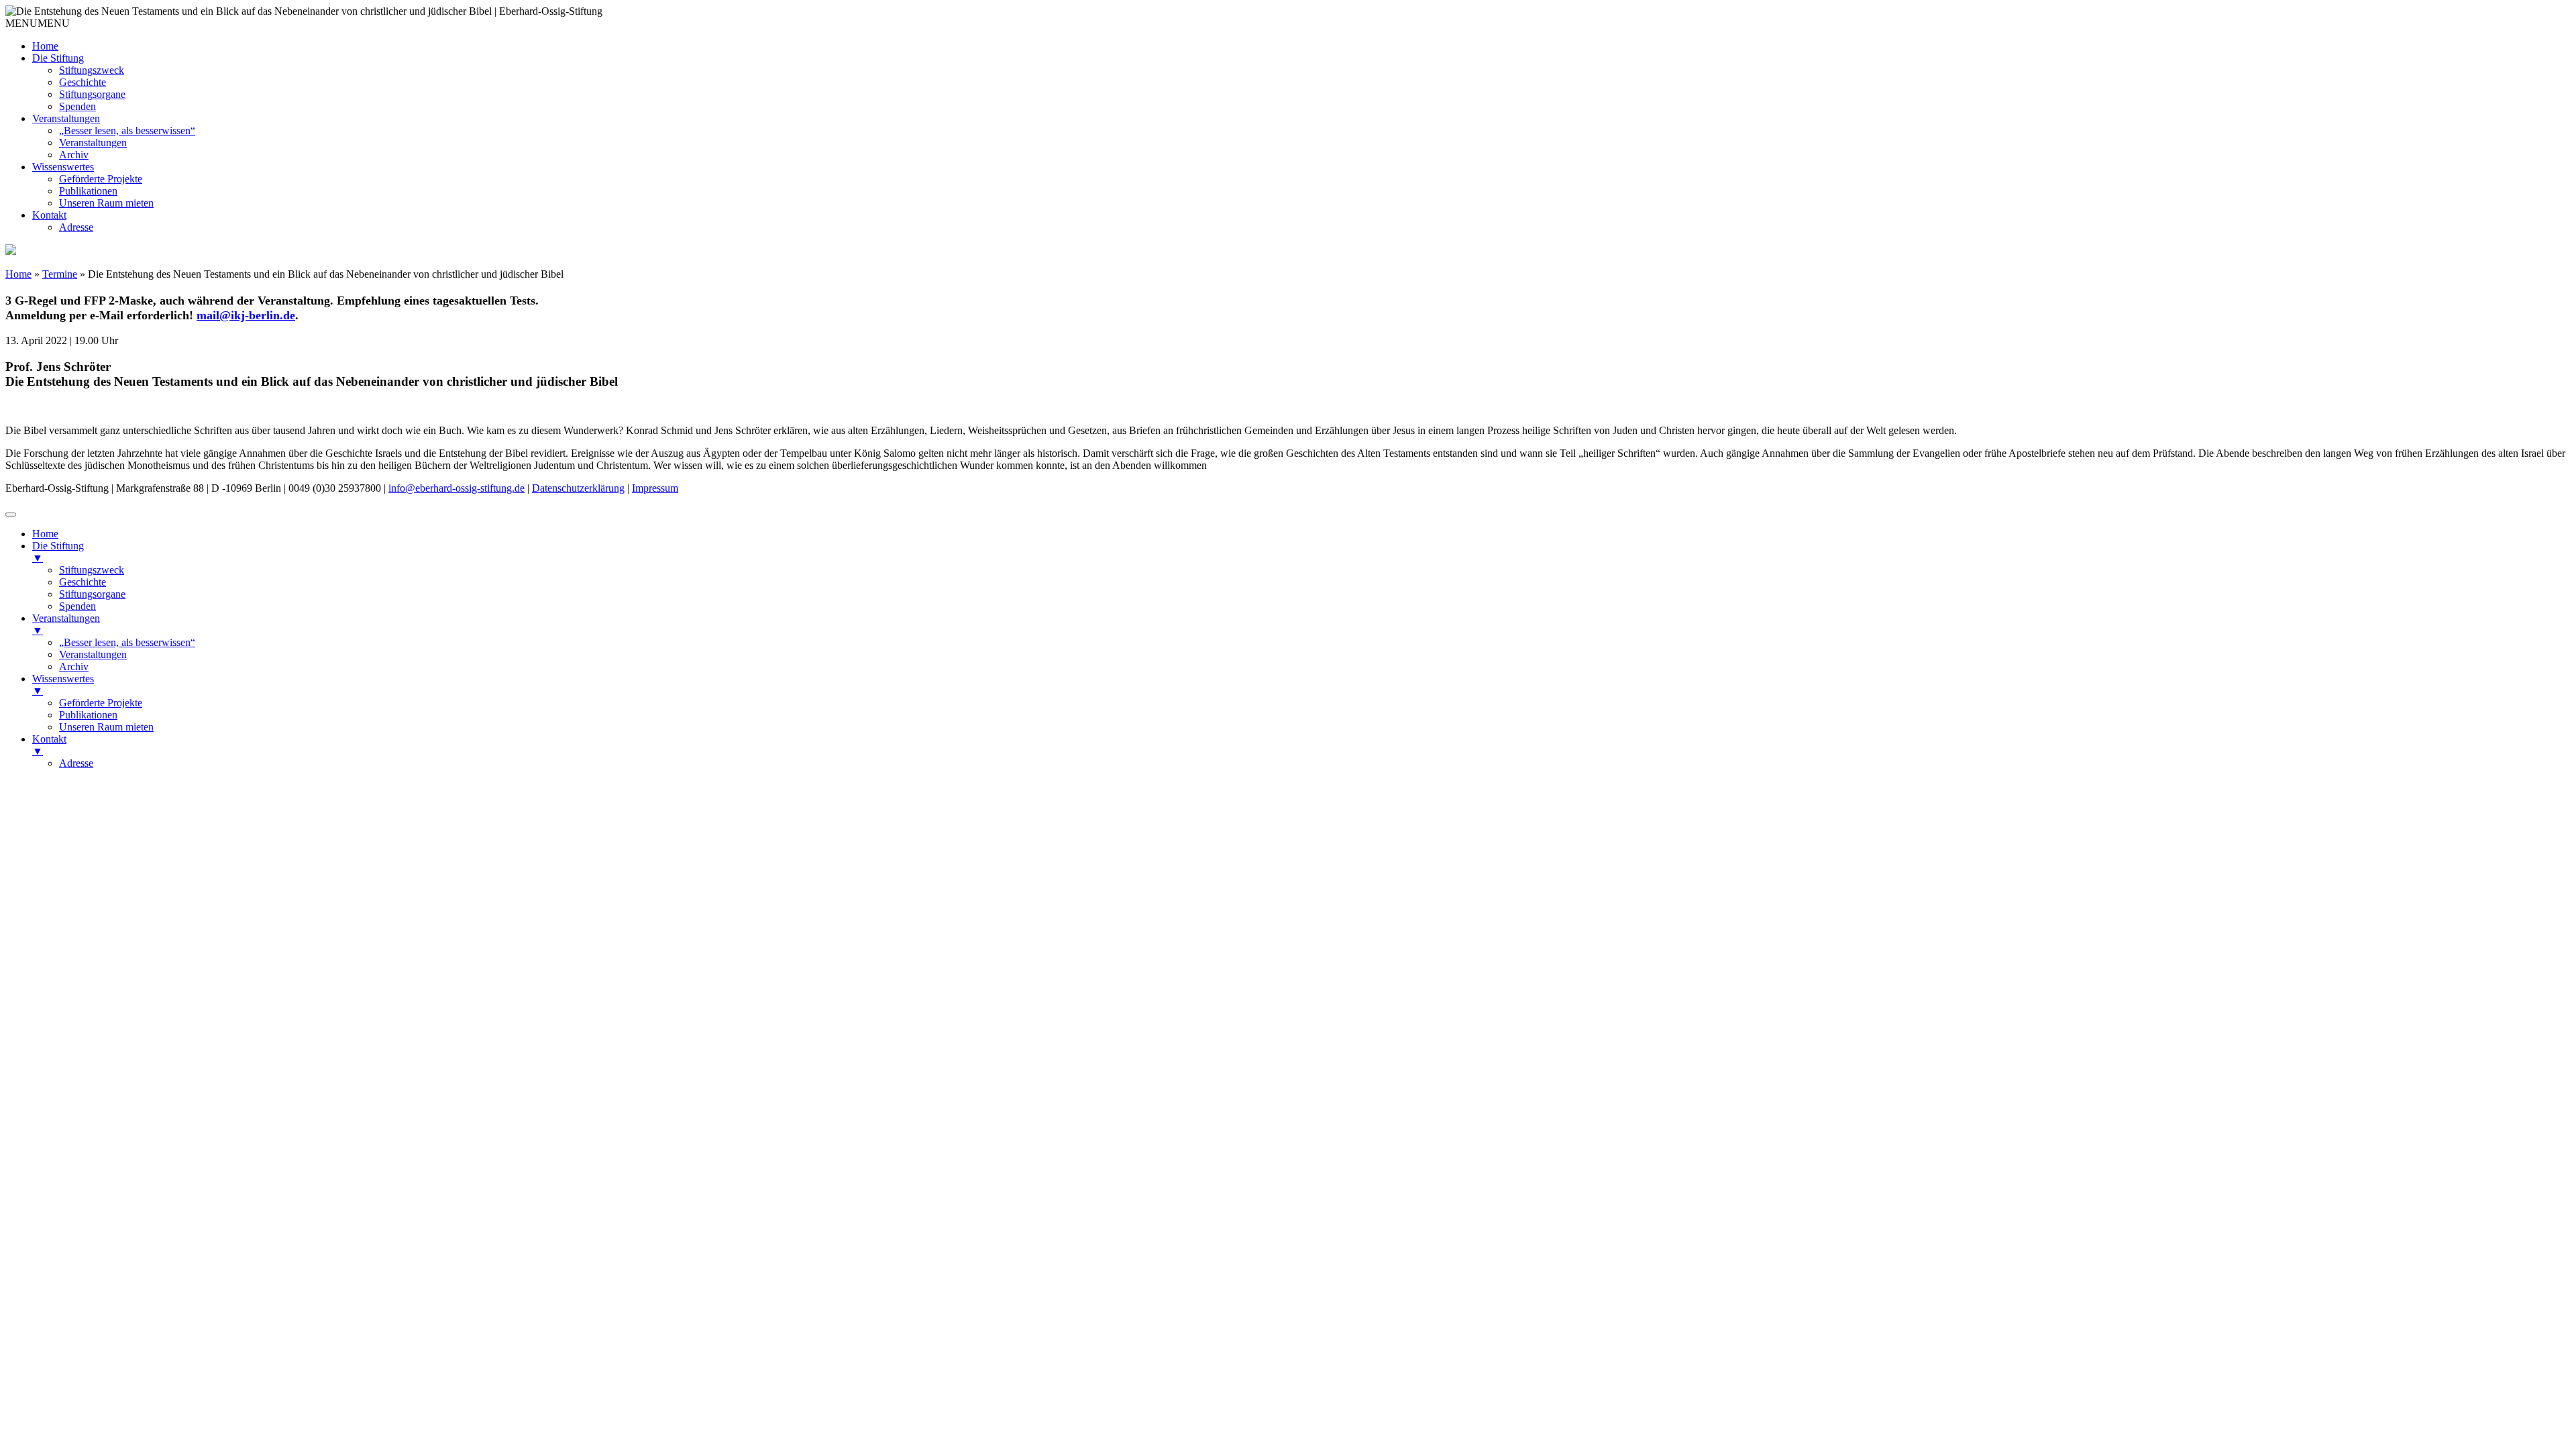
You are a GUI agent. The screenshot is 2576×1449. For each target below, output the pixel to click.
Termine (60, 274)
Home (45, 46)
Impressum (655, 488)
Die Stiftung (58, 58)
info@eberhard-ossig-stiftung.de (457, 488)
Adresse (76, 227)
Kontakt (49, 215)
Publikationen (88, 191)
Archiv (74, 155)
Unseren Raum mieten (106, 203)
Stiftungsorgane (92, 94)
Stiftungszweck (92, 70)
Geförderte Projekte (101, 179)
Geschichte (83, 82)
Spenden (77, 106)
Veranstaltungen (66, 118)
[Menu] (11, 515)
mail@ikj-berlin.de (246, 315)
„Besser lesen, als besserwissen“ (127, 130)
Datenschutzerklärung (578, 488)
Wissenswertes (63, 167)
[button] (38, 23)
